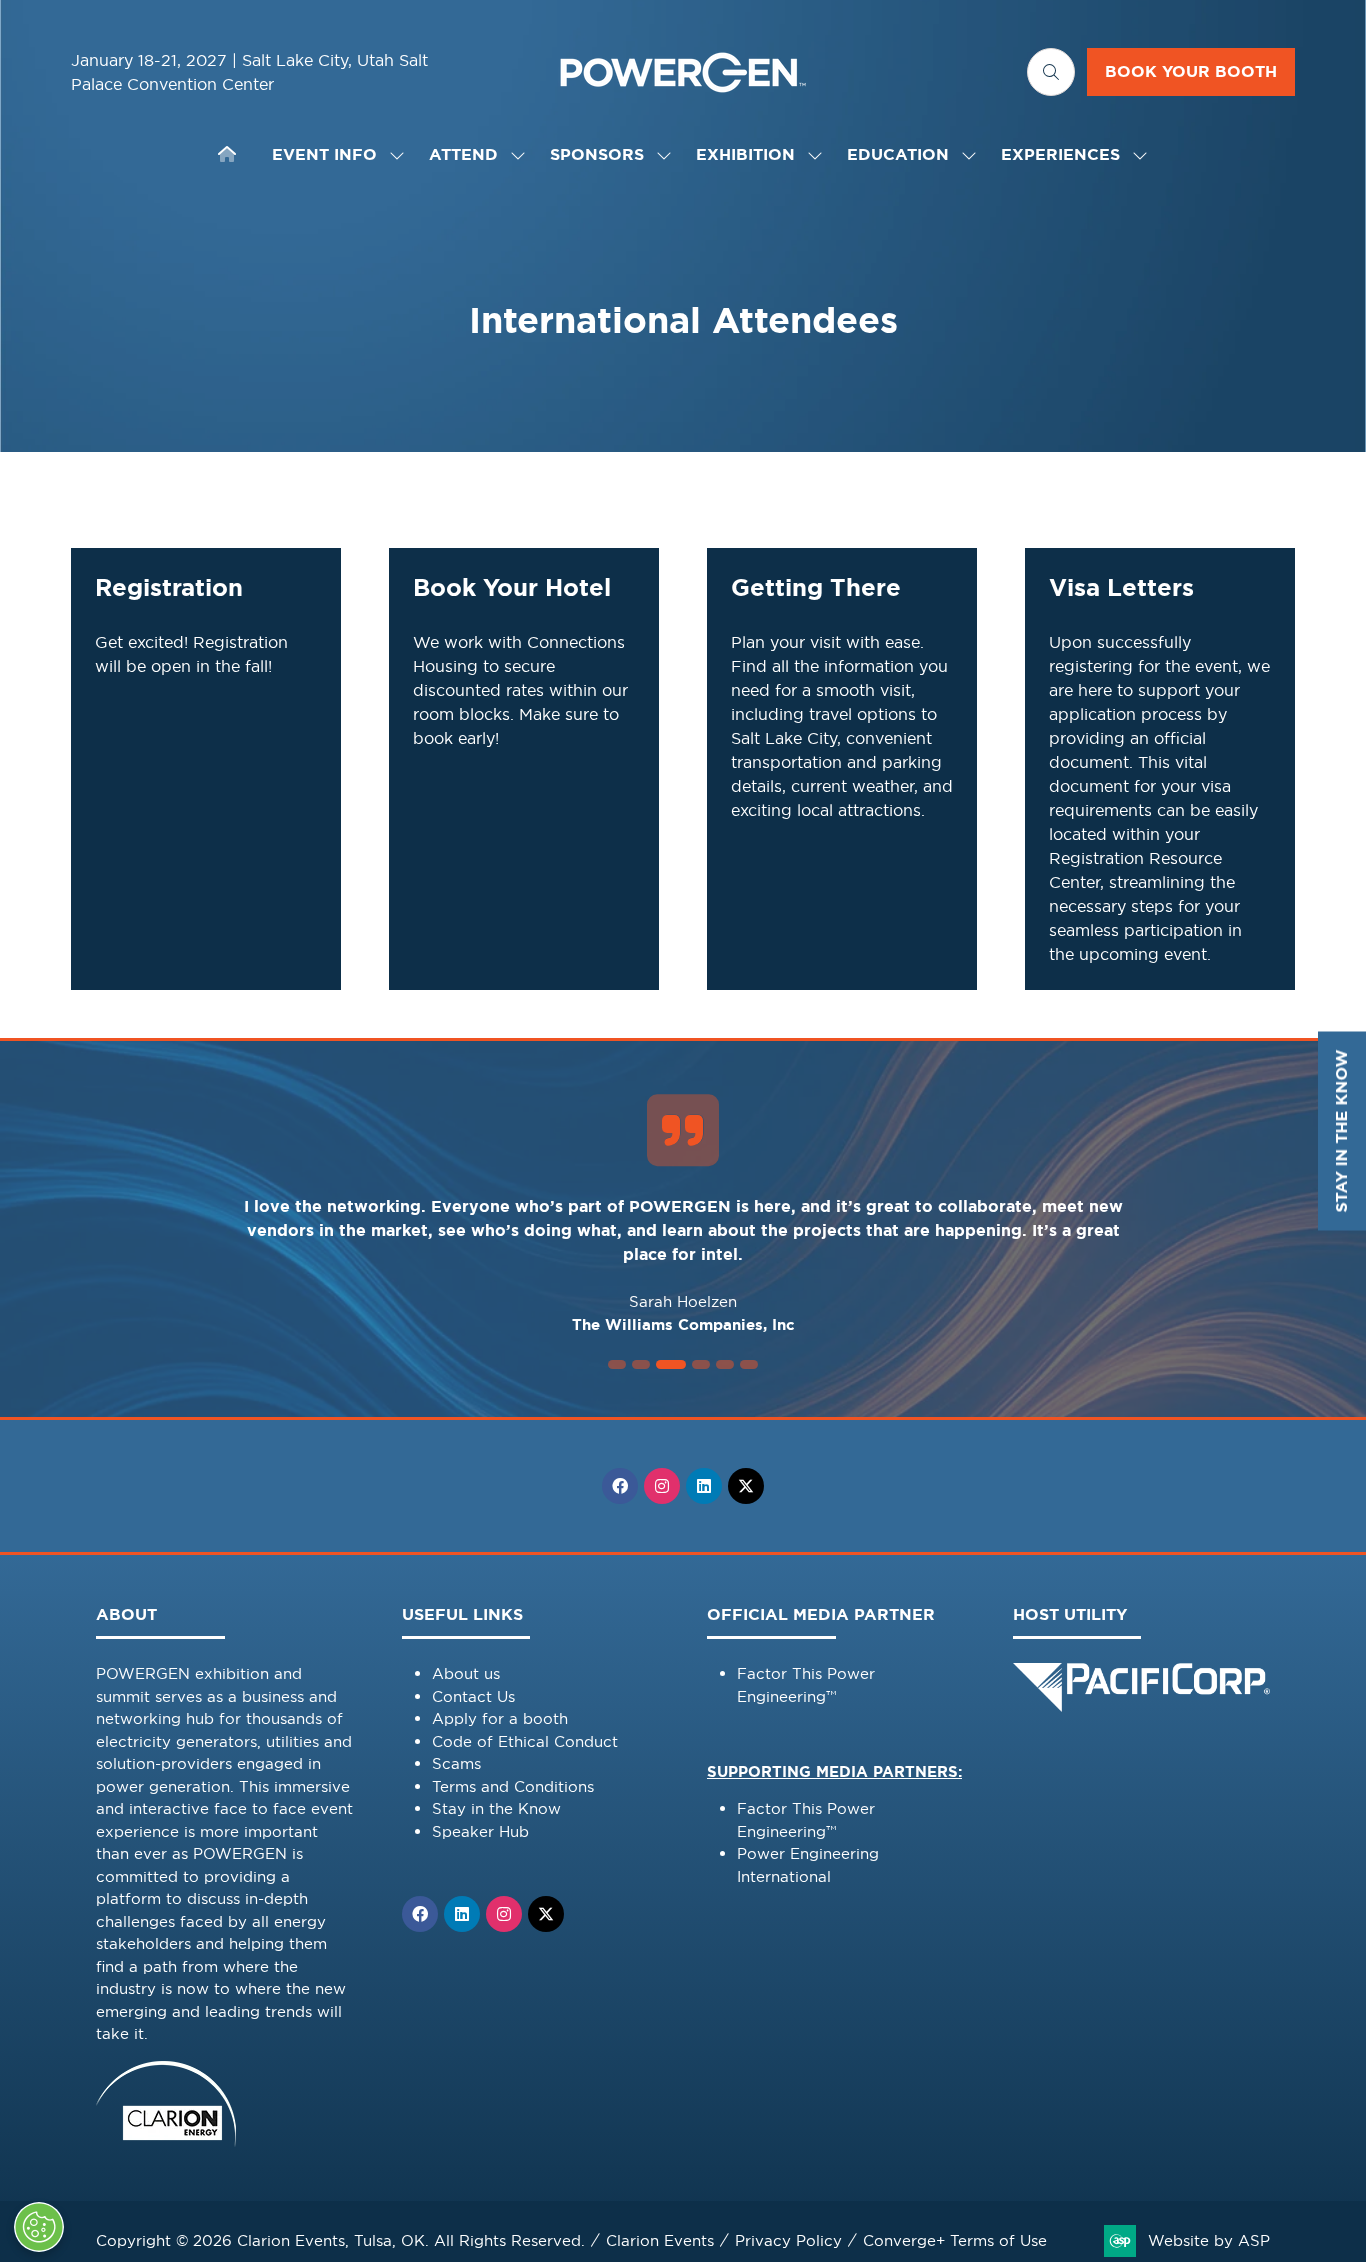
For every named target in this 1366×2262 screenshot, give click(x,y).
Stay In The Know (1341, 1131)
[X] (746, 1486)
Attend (463, 154)
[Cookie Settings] (39, 2227)
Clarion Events (660, 2240)
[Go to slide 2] (641, 1364)
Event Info (324, 154)
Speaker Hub (480, 1831)
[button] (1051, 72)
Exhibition (745, 154)
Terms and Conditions (513, 1786)
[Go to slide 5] (725, 1364)
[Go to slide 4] (701, 1364)
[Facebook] (620, 1486)
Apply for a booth (500, 1718)
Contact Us (473, 1696)
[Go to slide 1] (617, 1364)
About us (466, 1673)
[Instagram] (662, 1486)
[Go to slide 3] (671, 1364)
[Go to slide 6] (749, 1364)
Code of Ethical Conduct (525, 1741)
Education (898, 154)
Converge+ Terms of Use (955, 2240)
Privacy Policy (788, 2240)
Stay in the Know (496, 1808)
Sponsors (597, 154)
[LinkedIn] (704, 1486)
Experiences (1060, 154)
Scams (456, 1763)
